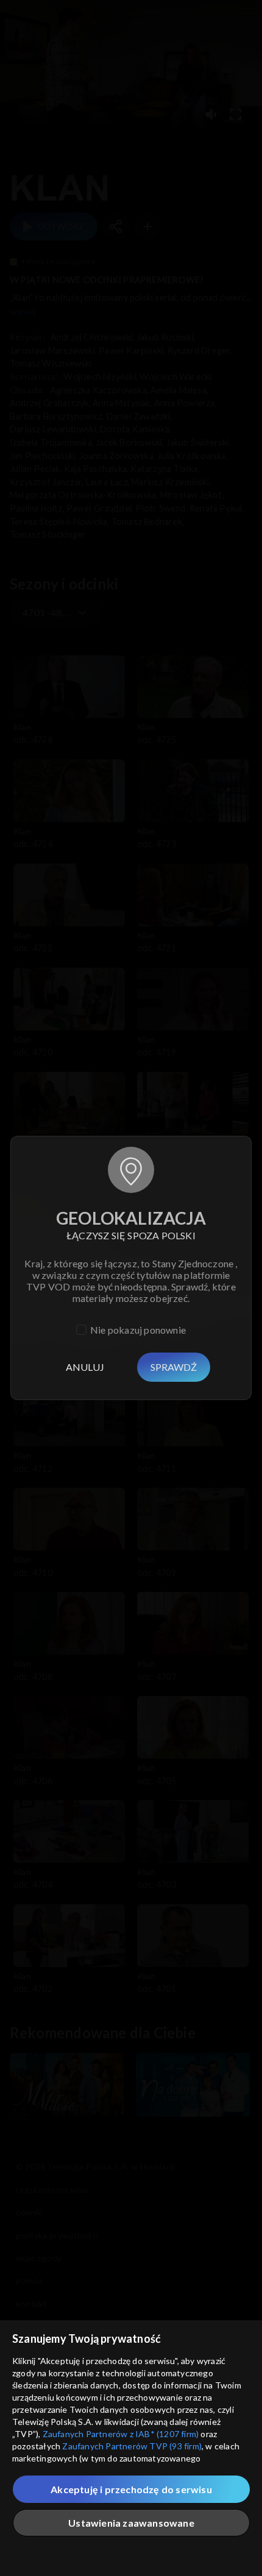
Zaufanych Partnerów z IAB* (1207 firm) (121, 2434)
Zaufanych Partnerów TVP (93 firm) (132, 2446)
